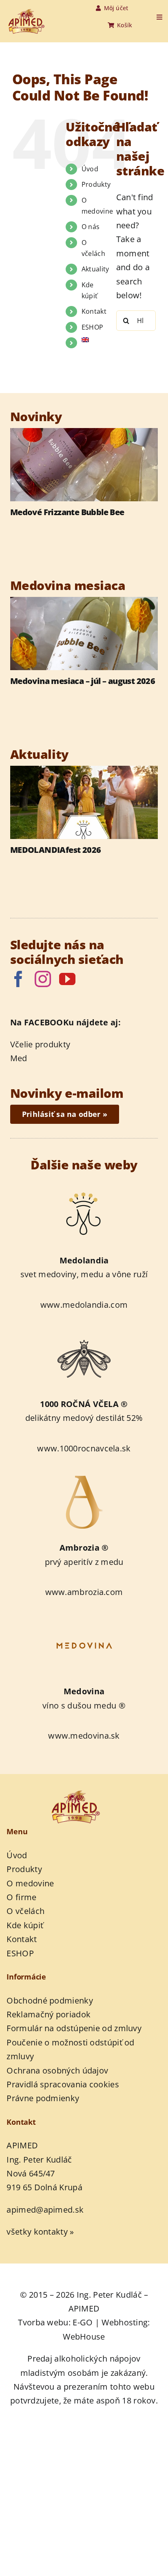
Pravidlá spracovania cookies (63, 2084)
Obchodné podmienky (50, 2000)
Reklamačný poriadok (49, 2014)
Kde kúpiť (25, 1925)
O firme (21, 1897)
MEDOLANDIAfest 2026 (56, 850)
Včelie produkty (40, 1044)
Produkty (96, 184)
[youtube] (67, 979)
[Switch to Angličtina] (93, 340)
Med (19, 1058)
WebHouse (84, 2337)
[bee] (84, 1332)
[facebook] (18, 979)
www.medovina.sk (84, 1736)
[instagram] (43, 979)
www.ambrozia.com (84, 1592)
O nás (91, 227)
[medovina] (84, 1619)
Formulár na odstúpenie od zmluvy (74, 2028)
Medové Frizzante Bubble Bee (67, 512)
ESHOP (93, 327)
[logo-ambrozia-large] (84, 1476)
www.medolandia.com (84, 1305)
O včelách (25, 1911)
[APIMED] (33, 13)
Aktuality (95, 269)
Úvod (90, 169)
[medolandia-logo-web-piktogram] (84, 1188)
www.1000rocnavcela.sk (84, 1448)
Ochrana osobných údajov (57, 2070)
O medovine (30, 1883)
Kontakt (94, 311)
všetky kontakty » (40, 2232)
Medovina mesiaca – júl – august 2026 (83, 681)
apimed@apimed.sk (45, 2210)
